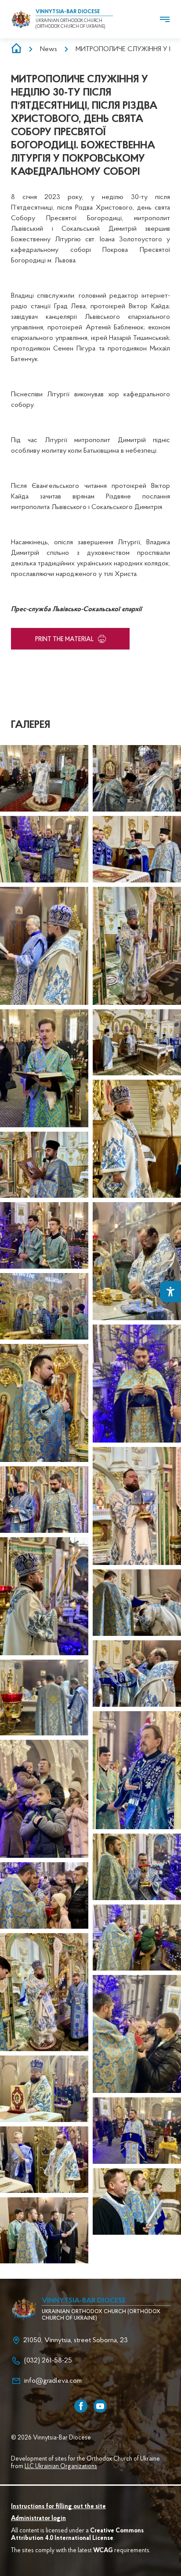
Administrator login (38, 2519)
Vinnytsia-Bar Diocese (68, 12)
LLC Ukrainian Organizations (61, 2467)
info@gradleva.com (53, 2381)
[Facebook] (81, 2406)
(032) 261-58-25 (48, 2361)
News (49, 49)
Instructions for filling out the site (58, 2507)
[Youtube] (100, 2406)
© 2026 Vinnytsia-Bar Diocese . (52, 2438)
